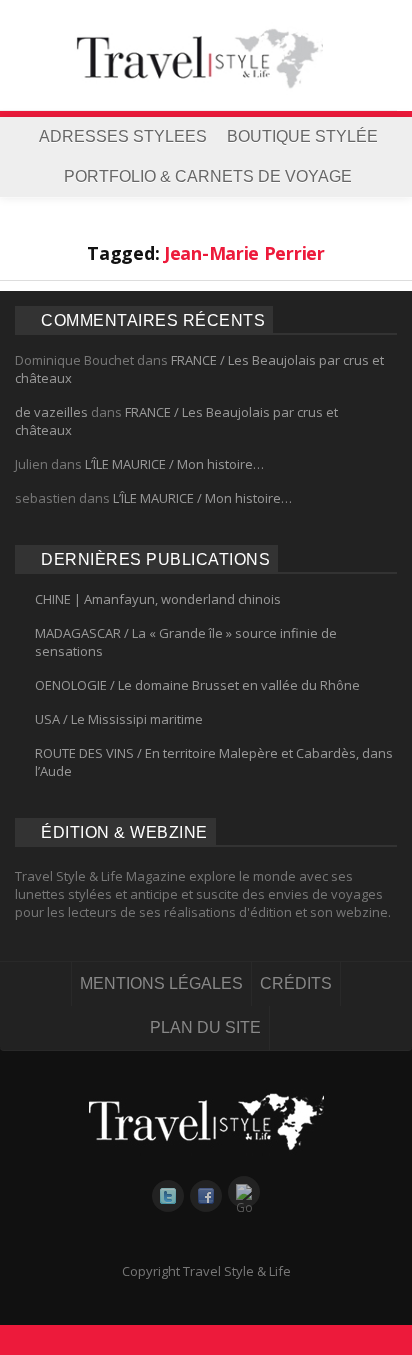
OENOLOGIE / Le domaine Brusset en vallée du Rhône (197, 685)
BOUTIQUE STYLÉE (302, 136)
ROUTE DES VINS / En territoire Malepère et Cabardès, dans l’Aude (214, 762)
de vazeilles (51, 412)
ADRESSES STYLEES (123, 136)
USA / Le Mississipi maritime (119, 719)
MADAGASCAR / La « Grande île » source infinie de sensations (186, 642)
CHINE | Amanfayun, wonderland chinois (158, 599)
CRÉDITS (296, 983)
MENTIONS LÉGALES (161, 983)
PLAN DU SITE (205, 1027)
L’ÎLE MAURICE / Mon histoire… (174, 464)
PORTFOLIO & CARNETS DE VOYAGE (208, 176)
